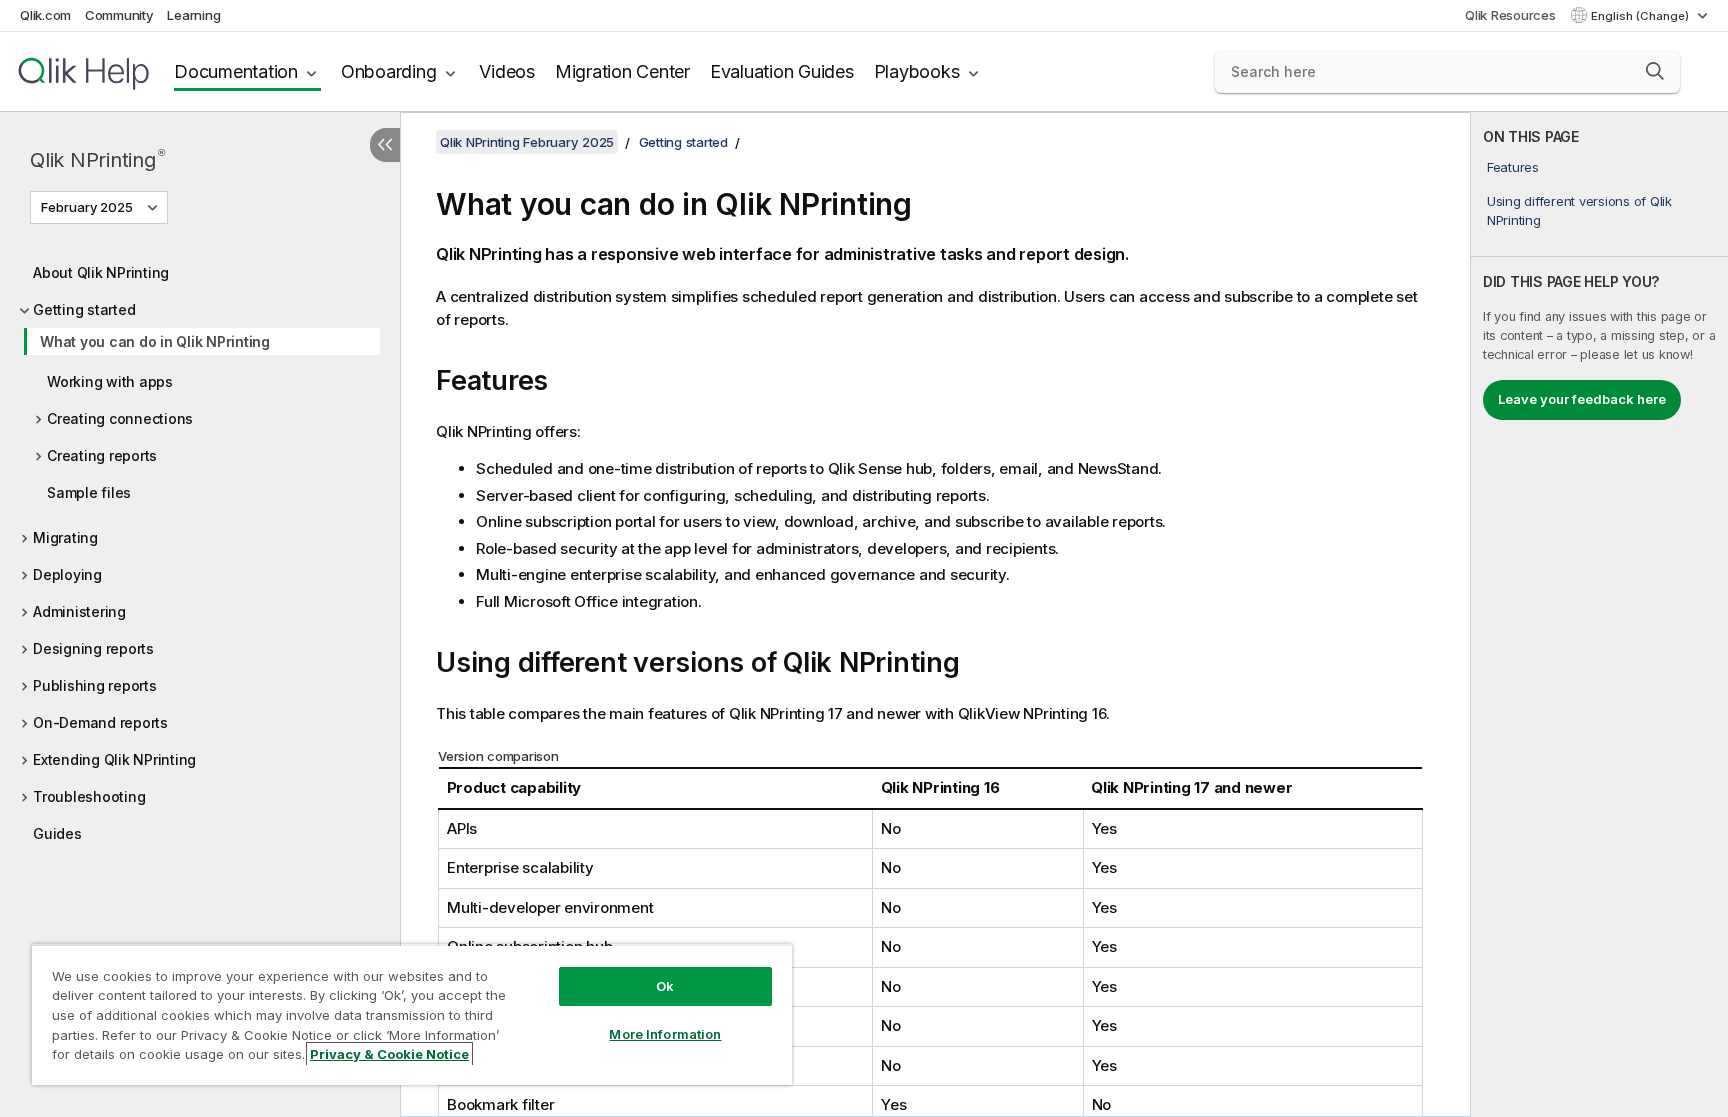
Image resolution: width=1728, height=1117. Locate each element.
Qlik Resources (1510, 15)
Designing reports (93, 648)
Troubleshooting (89, 796)
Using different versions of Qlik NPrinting (1579, 210)
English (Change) (1641, 16)
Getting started (84, 309)
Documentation (236, 71)
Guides (57, 833)
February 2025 (87, 207)
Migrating (65, 537)
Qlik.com (45, 15)
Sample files (89, 492)
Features (1513, 167)
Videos (507, 71)
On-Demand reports (100, 722)
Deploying (67, 574)
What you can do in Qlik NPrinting (155, 341)
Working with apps (110, 381)
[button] (1655, 71)
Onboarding (389, 71)
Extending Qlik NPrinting (114, 759)
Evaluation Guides (782, 71)
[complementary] (1599, 614)
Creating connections (120, 418)
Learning (193, 15)
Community (119, 15)
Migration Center (622, 71)
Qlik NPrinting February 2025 (527, 142)
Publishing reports (95, 685)
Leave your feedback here (1582, 399)
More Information (665, 1034)
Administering (79, 611)
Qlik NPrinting (97, 159)
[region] (412, 1014)
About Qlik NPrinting (101, 272)
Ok (665, 986)
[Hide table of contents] (385, 145)
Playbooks (917, 71)
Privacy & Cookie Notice (389, 1054)
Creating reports (102, 455)
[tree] (200, 548)
